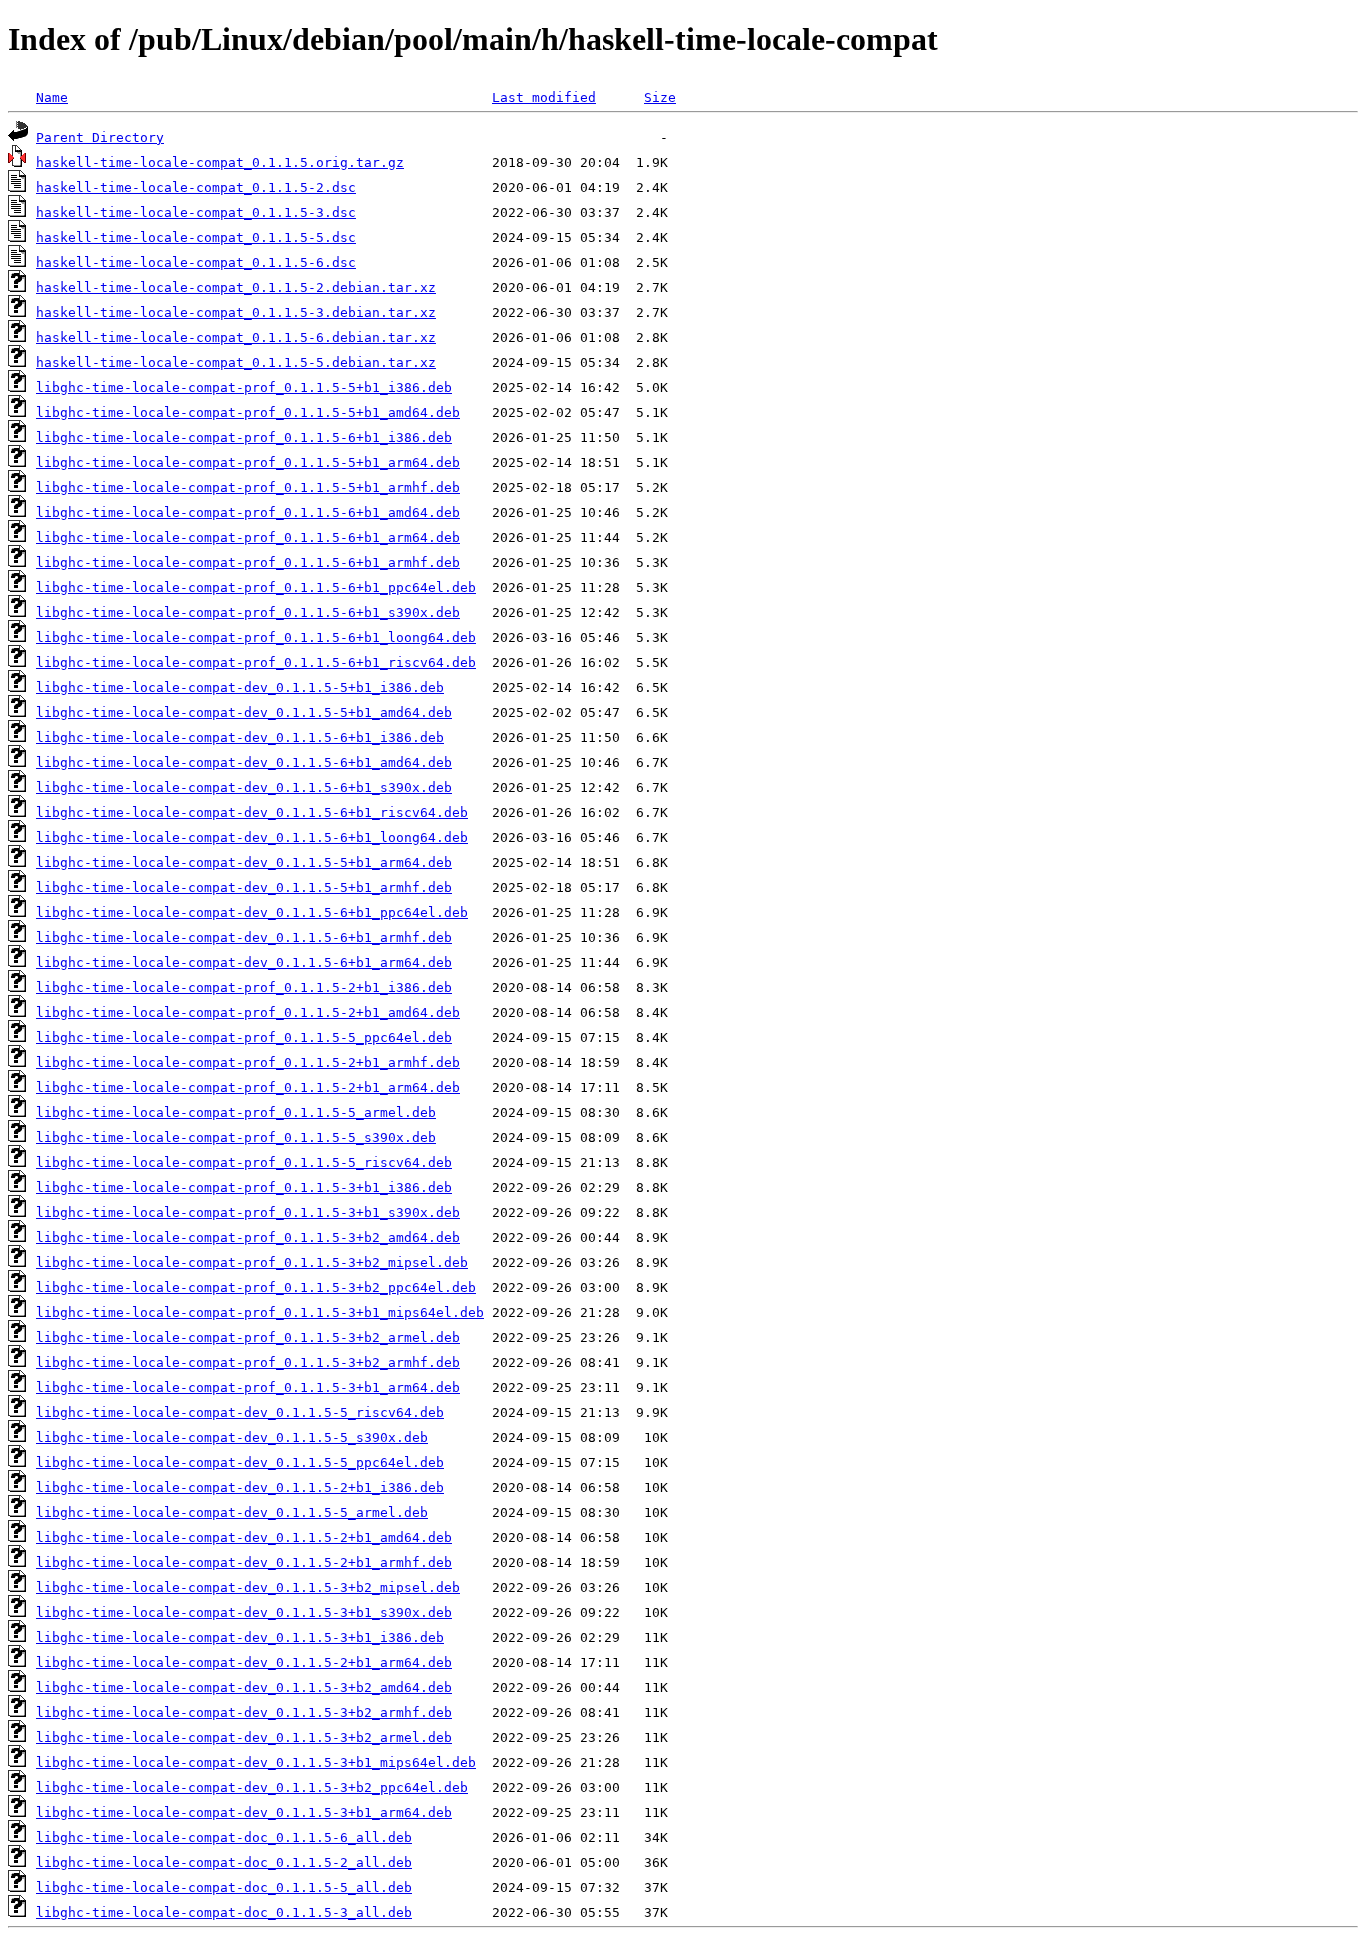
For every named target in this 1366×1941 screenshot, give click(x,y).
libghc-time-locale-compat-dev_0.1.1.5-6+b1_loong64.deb (252, 837)
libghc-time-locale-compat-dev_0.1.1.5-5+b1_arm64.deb (244, 862)
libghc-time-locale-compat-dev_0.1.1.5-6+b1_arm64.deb (244, 962)
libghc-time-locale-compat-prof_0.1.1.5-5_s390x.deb (236, 1137)
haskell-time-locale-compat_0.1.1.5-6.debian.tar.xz (236, 337)
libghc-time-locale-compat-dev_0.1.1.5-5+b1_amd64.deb (244, 712)
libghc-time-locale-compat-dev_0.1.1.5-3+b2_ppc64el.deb (252, 1787)
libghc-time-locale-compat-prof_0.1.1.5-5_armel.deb (236, 1112)
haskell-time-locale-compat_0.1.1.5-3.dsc (196, 212)
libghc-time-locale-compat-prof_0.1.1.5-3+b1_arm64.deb (248, 1387)
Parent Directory (100, 137)
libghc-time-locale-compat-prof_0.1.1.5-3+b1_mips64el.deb (260, 1312)
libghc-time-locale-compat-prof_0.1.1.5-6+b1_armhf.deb (248, 562)
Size (660, 97)
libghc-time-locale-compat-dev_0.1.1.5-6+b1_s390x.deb (244, 787)
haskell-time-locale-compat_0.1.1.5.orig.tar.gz (220, 162)
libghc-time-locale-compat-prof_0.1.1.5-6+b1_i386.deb (244, 437)
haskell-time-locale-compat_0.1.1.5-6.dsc (196, 262)
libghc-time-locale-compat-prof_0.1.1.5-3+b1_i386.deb (244, 1187)
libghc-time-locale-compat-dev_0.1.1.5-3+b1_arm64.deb (244, 1812)
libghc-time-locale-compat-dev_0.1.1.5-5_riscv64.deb (240, 1412)
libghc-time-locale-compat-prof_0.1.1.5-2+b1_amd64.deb (248, 1012)
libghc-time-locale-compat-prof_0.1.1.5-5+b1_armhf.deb (248, 487)
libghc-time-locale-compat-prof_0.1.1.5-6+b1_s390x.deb (248, 612)
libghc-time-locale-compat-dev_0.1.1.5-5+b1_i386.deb (240, 687)
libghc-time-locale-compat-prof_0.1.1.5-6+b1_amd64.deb (248, 512)
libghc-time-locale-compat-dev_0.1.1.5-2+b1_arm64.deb (244, 1662)
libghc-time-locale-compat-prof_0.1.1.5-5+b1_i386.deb (244, 387)
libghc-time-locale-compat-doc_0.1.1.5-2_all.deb (224, 1862)
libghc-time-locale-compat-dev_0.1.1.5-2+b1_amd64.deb (244, 1537)
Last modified (544, 97)
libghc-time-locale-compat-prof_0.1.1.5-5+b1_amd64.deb (248, 412)
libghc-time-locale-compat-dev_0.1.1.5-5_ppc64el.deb (240, 1462)
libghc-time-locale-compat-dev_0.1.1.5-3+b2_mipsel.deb (248, 1587)
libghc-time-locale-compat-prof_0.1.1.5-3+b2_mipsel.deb (252, 1262)
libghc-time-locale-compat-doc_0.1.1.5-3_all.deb (224, 1912)
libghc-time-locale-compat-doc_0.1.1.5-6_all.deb (224, 1837)
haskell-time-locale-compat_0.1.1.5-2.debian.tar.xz (236, 287)
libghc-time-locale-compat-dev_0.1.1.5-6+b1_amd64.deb (244, 762)
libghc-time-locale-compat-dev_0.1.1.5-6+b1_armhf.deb (244, 937)
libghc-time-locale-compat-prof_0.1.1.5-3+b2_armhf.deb (248, 1362)
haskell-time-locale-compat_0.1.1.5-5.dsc (196, 237)
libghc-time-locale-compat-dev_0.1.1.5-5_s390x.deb (232, 1437)
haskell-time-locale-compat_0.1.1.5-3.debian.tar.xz (236, 312)
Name (52, 97)
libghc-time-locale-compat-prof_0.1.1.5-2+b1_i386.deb (244, 987)
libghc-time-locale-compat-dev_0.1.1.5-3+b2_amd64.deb (244, 1687)
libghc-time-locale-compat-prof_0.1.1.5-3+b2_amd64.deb (248, 1237)
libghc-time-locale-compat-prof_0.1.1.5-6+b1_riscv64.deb (256, 662)
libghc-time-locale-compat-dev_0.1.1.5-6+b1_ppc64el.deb (252, 912)
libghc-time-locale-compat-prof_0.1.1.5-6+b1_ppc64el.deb (256, 587)
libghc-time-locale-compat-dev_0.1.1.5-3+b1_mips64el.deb (256, 1762)
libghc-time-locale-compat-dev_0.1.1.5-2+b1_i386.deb (240, 1487)
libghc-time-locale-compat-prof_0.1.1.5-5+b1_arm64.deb (248, 462)
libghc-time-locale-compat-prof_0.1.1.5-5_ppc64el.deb (244, 1037)
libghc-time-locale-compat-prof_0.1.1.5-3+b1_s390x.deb (248, 1212)
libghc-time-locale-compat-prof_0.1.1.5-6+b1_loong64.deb (256, 637)
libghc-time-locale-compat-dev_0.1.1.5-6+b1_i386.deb (240, 737)
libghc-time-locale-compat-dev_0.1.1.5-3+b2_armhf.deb (244, 1712)
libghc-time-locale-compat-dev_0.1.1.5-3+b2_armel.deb (244, 1737)
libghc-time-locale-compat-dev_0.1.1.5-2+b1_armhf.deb (244, 1562)
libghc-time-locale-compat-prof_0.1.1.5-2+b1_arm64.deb (248, 1087)
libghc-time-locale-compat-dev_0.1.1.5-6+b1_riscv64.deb (252, 812)
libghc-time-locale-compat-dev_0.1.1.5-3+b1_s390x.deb (244, 1612)
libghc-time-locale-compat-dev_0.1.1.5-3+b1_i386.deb (240, 1637)
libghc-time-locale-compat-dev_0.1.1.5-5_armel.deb (232, 1512)
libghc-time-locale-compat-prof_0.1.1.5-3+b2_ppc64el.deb (256, 1287)
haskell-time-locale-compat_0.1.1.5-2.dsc (196, 187)
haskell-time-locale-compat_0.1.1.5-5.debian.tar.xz (236, 362)
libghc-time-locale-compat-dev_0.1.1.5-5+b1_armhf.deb (244, 887)
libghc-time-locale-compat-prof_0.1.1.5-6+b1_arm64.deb (248, 537)
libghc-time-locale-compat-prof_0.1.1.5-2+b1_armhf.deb (248, 1062)
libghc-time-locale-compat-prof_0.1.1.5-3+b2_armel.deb (248, 1337)
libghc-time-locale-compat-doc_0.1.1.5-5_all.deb (224, 1887)
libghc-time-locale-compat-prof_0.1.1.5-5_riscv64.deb (244, 1162)
